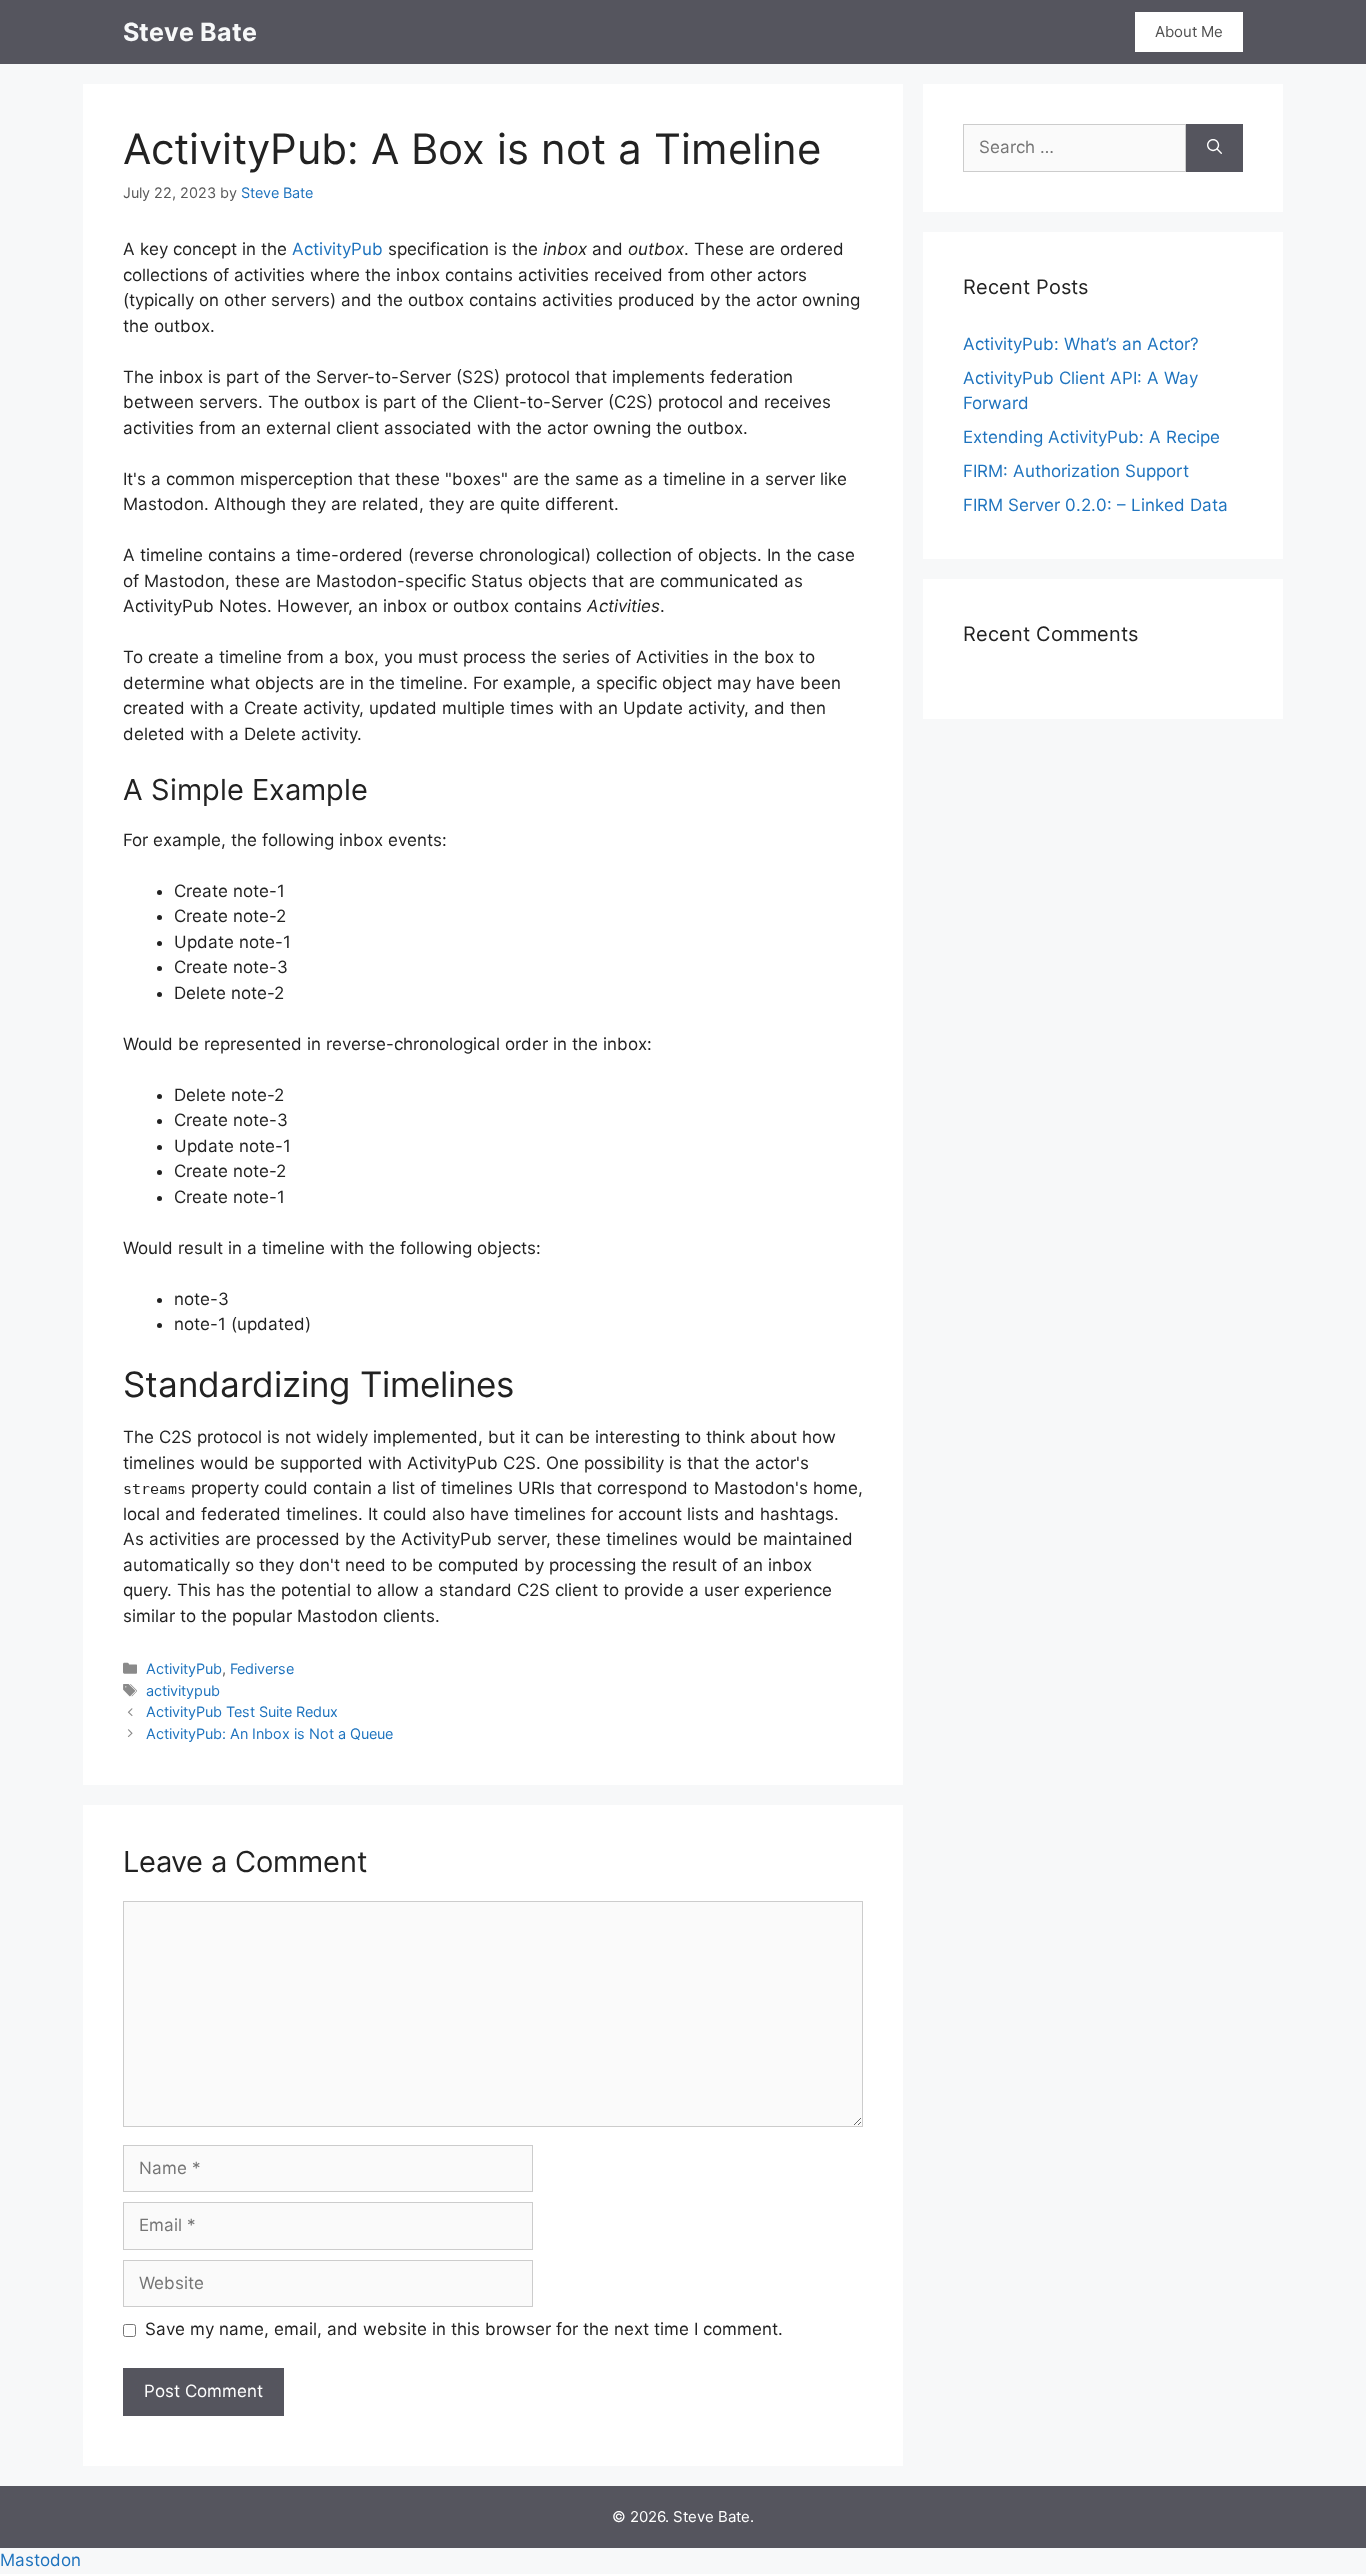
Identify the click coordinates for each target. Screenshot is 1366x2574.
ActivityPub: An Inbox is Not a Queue (269, 1733)
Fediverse (262, 1668)
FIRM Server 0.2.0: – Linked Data (1095, 505)
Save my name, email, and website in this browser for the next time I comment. (464, 2329)
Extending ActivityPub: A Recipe (1091, 437)
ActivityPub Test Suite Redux (242, 1711)
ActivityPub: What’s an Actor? (1081, 344)
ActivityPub (337, 249)
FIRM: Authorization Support (1076, 471)
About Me (1189, 31)
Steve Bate (190, 32)
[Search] (1214, 148)
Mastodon (40, 2560)
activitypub (183, 1690)
